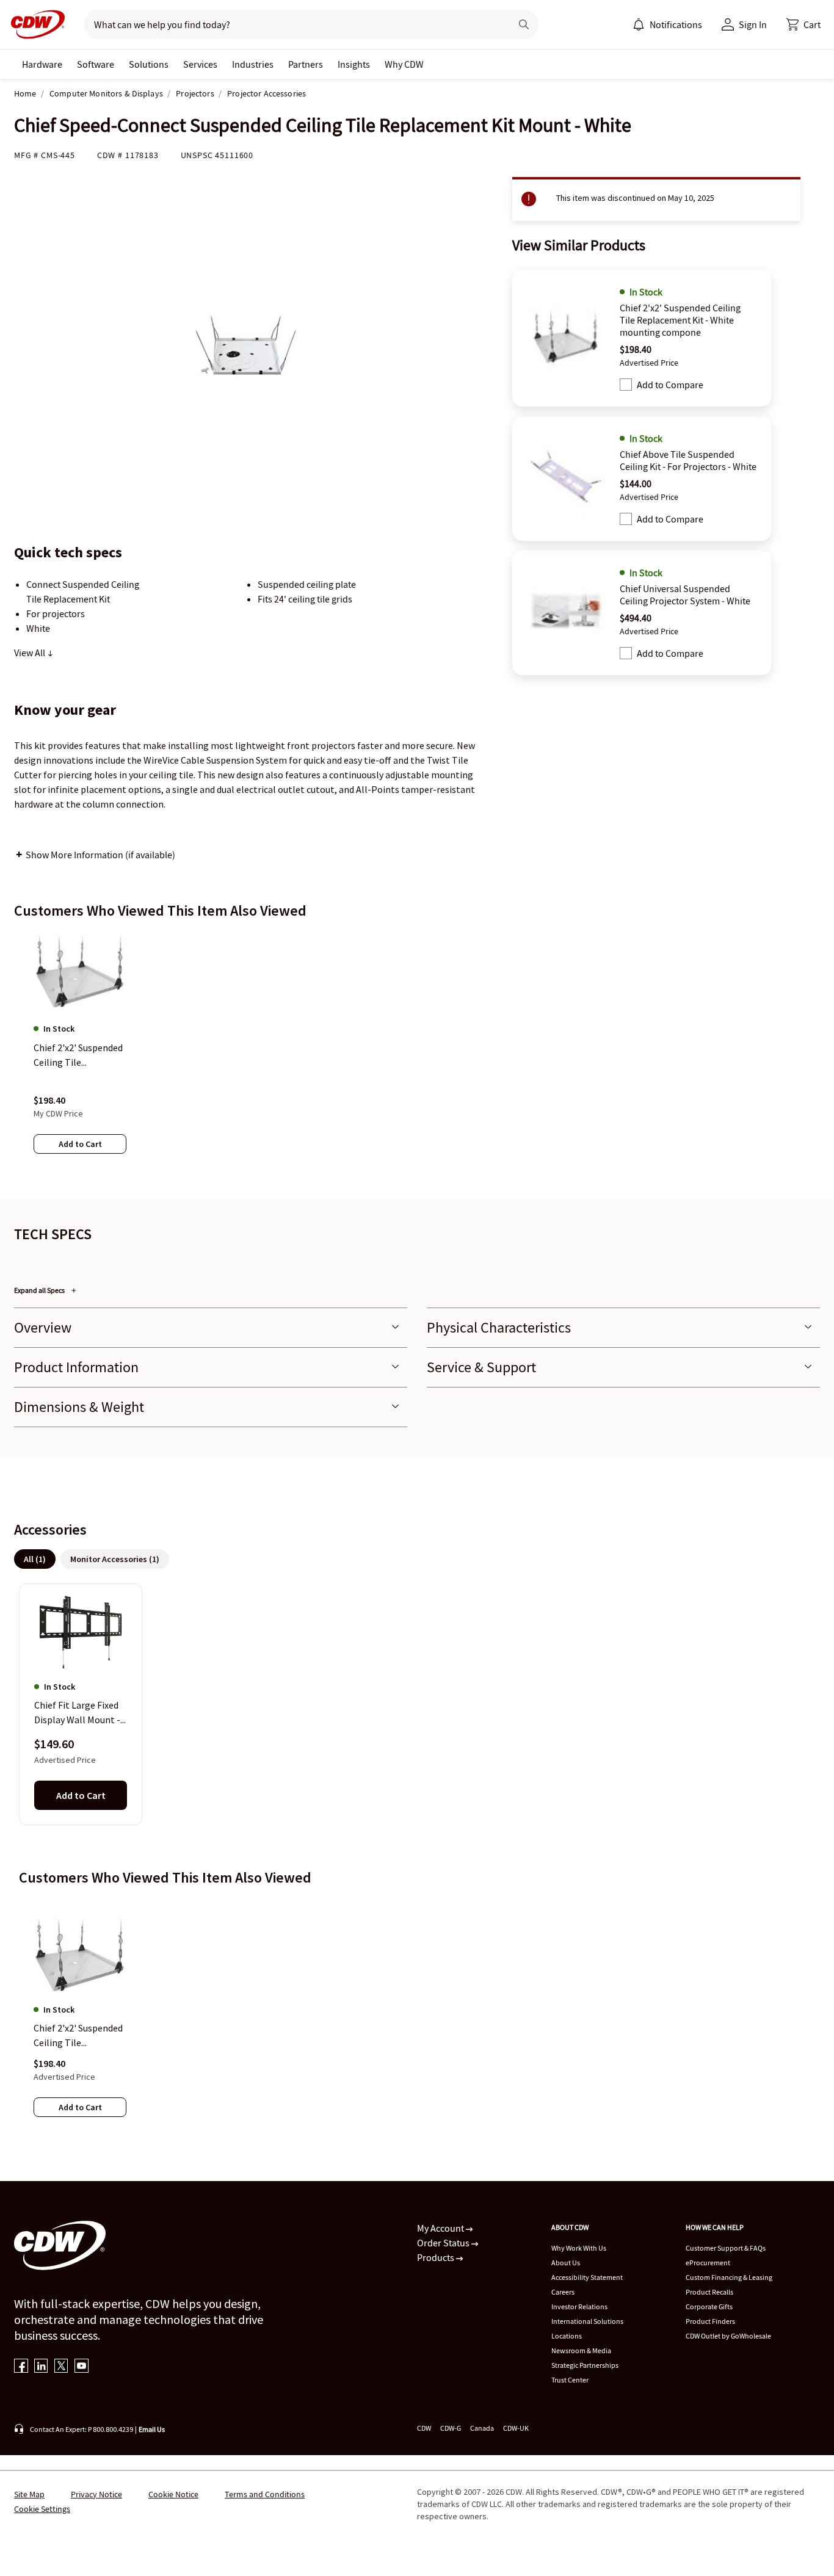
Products (437, 2257)
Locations (567, 2336)
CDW (424, 2428)
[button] (803, 24)
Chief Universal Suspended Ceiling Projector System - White (685, 595)
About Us (566, 2263)
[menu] (667, 24)
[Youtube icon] (82, 2367)
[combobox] (293, 24)
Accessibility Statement (587, 2277)
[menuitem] (639, 24)
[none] (42, 64)
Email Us (152, 2429)
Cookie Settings (42, 2509)
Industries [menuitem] (253, 64)
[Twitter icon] (61, 2367)
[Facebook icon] (21, 2367)
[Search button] (524, 24)
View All (31, 653)
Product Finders (710, 2321)
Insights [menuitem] (354, 64)
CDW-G (451, 2428)
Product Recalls (709, 2292)
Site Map (29, 2494)
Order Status (444, 2243)
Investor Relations (579, 2306)
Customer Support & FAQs (726, 2248)
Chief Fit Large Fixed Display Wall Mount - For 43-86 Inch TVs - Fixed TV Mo (77, 1713)
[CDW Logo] (34, 24)
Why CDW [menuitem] (404, 64)
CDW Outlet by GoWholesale (728, 2336)
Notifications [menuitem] (676, 24)
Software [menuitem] (96, 64)
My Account (441, 2228)
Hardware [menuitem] (42, 64)
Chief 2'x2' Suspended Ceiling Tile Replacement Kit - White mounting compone (680, 320)
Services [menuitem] (200, 64)
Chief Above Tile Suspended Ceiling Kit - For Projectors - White (688, 460)
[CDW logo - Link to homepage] (34, 24)
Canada (482, 2428)
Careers (563, 2292)
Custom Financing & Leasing (729, 2277)
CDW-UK (516, 2428)
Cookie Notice (173, 2494)
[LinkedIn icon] (41, 2367)
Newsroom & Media (581, 2350)
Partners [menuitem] (306, 64)
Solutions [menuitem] (149, 64)
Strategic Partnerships (585, 2365)
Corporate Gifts (709, 2306)
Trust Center (570, 2380)
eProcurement (708, 2263)
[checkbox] (626, 385)
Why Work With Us (579, 2248)
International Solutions (587, 2321)
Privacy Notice (96, 2494)
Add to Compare (670, 385)
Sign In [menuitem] (753, 24)
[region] (417, 1054)
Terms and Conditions (265, 2494)
